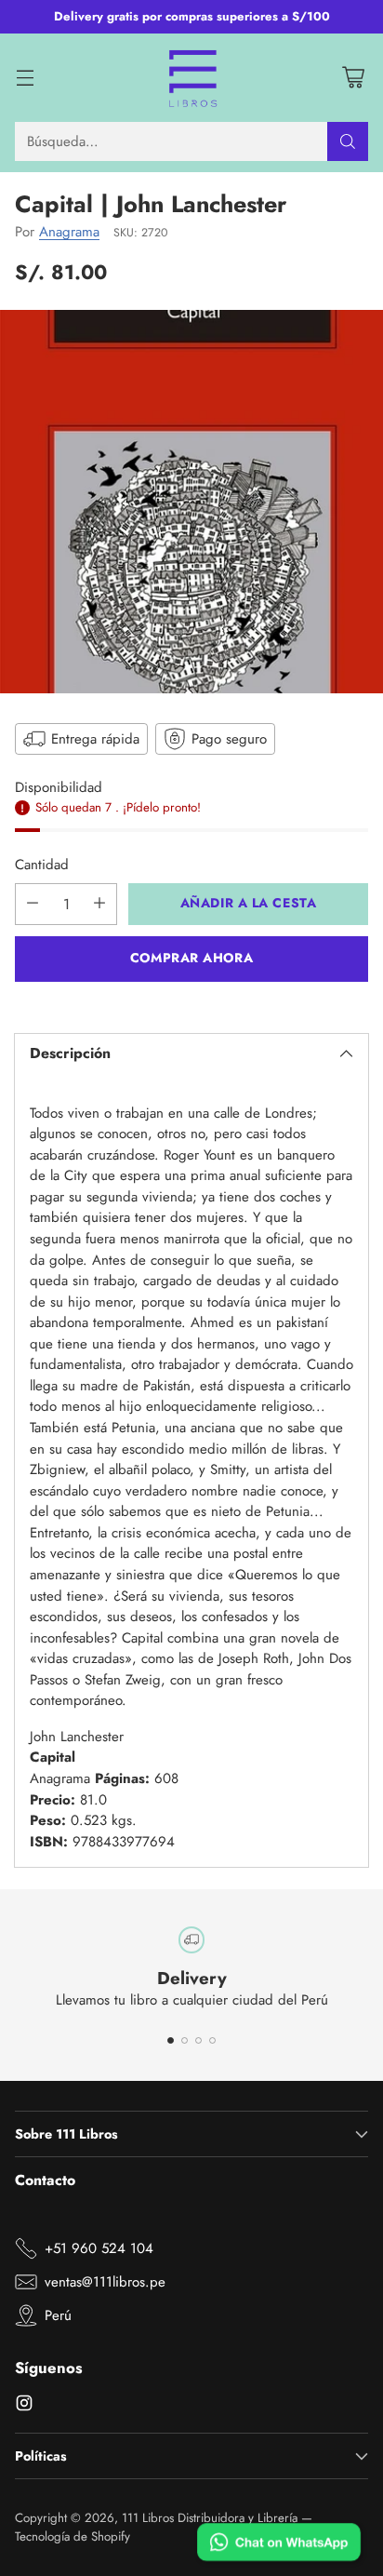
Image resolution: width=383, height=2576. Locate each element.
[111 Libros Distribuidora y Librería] (192, 78)
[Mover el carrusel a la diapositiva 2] (185, 2040)
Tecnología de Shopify (73, 2536)
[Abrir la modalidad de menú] (25, 78)
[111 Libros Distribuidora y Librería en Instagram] (24, 2406)
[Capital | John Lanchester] (191, 502)
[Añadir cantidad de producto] (99, 904)
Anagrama (69, 232)
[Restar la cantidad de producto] (33, 904)
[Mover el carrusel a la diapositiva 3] (198, 2040)
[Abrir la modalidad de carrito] (353, 78)
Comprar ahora (191, 958)
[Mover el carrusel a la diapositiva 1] (171, 2040)
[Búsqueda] (348, 141)
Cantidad (42, 865)
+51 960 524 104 (99, 2248)
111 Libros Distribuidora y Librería (210, 2518)
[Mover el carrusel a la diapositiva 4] (212, 2040)
